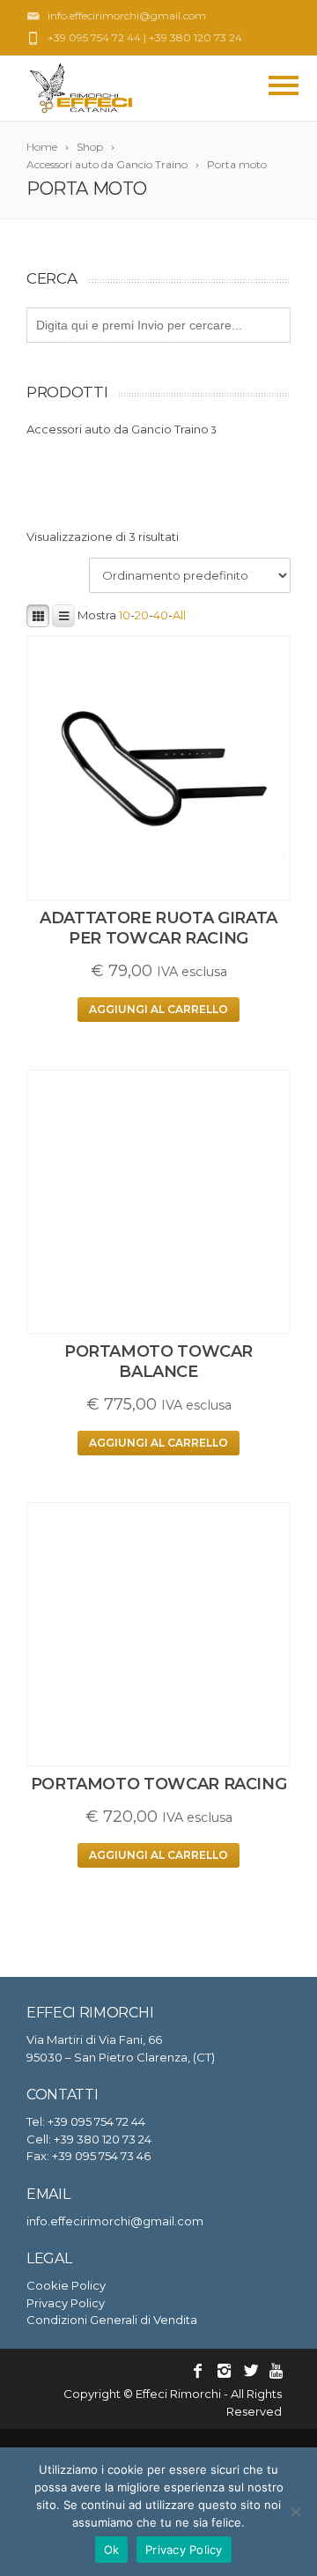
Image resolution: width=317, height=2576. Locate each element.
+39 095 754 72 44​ (94, 37)
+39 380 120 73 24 (103, 2139)
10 (125, 615)
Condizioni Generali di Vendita (112, 2320)
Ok (112, 2550)
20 (142, 615)
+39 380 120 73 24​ (195, 37)
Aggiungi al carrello (158, 1009)
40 (161, 615)
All (179, 615)
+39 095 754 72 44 (96, 2121)
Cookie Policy (66, 2285)
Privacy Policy (66, 2303)
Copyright (92, 2394)
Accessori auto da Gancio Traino (118, 429)
